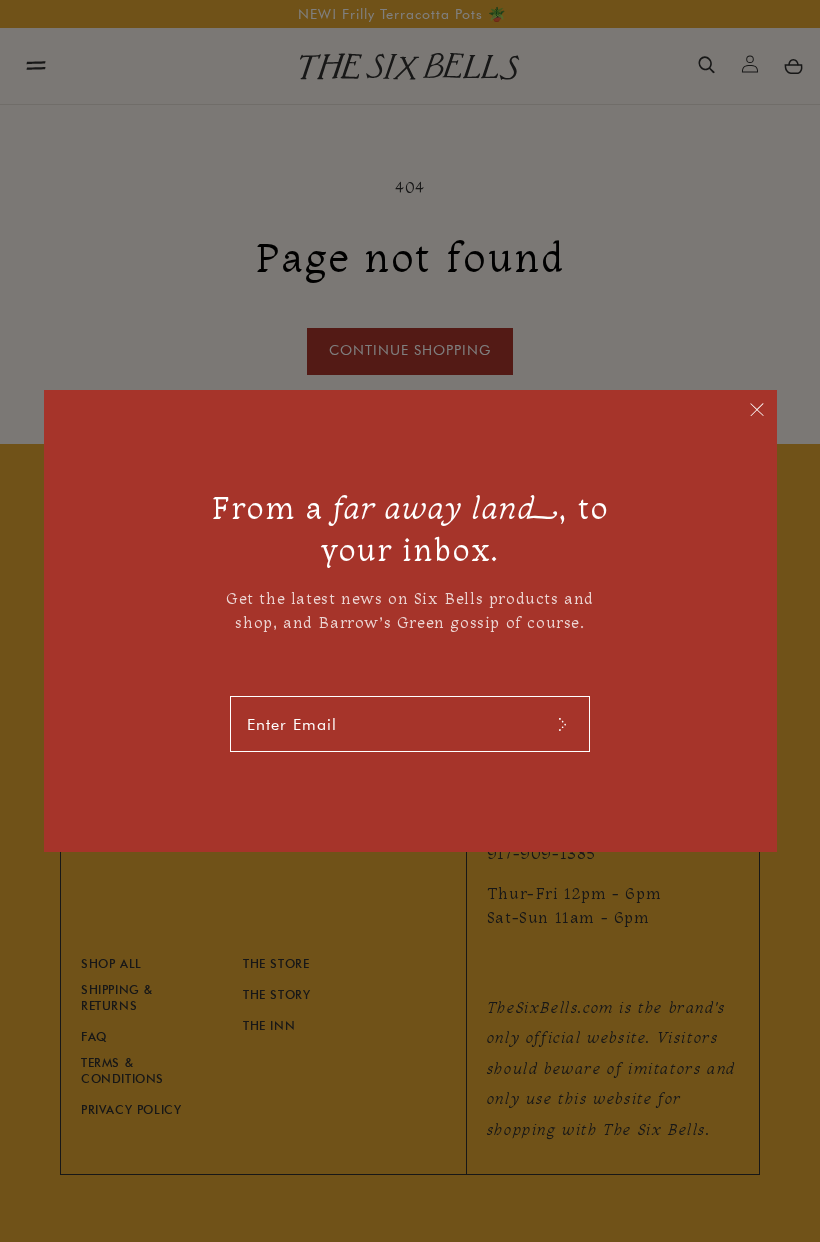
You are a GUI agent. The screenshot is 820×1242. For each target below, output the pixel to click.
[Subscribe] (562, 724)
